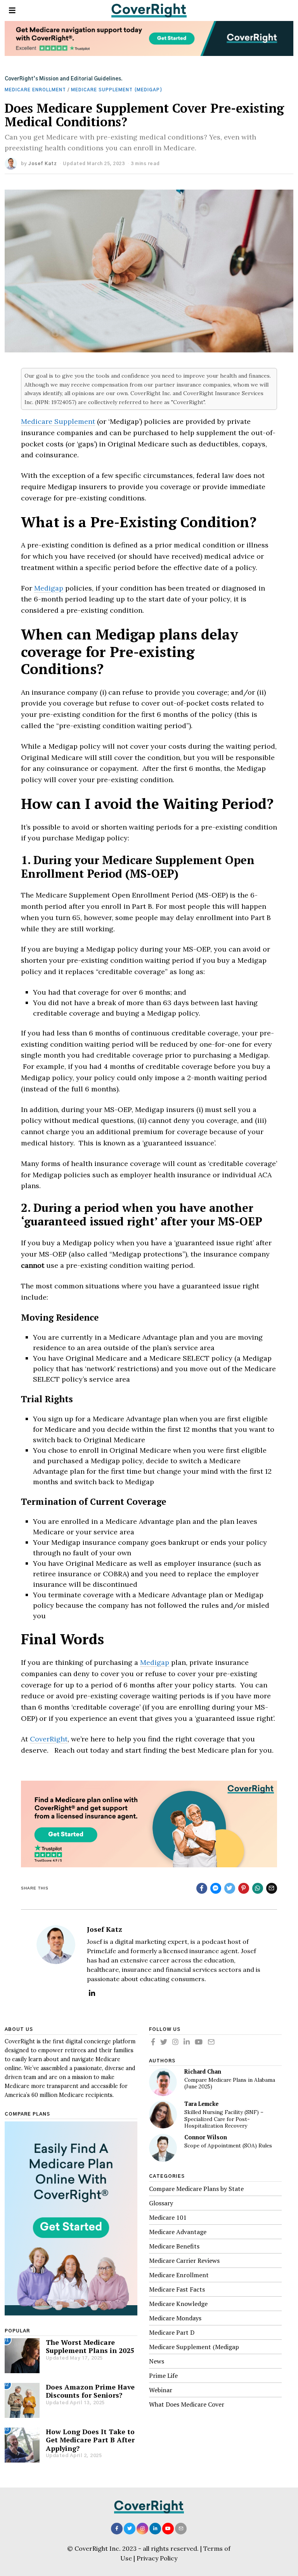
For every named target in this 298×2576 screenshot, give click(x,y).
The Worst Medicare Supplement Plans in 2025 (90, 2346)
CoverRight (49, 1739)
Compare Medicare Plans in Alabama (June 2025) (230, 2084)
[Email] (272, 1888)
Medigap (49, 588)
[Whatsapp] (258, 1888)
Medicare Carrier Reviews (184, 2261)
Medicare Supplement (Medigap (194, 2347)
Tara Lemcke (201, 2104)
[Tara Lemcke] (163, 2114)
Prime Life (163, 2376)
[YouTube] (199, 2042)
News (157, 2361)
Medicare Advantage (178, 2232)
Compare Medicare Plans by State (196, 2189)
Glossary (161, 2203)
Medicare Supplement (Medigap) (117, 90)
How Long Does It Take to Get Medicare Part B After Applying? (90, 2440)
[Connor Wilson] (163, 2148)
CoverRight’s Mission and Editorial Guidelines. (64, 79)
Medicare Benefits (174, 2246)
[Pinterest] (244, 1888)
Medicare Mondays (175, 2318)
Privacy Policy (157, 2558)
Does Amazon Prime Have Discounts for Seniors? (90, 2391)
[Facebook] (202, 1888)
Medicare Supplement (58, 421)
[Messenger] (216, 1888)
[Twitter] (230, 1888)
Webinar (161, 2390)
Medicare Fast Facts (177, 2289)
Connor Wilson (206, 2137)
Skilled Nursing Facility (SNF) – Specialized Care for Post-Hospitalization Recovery (224, 2119)
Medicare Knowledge (178, 2304)
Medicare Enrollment (35, 90)
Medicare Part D (172, 2332)
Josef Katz (42, 164)
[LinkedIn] (92, 1993)
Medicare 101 (168, 2217)
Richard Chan (203, 2071)
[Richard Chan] (163, 2082)
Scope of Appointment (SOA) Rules (228, 2146)
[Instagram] (175, 2042)
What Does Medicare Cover (187, 2404)
